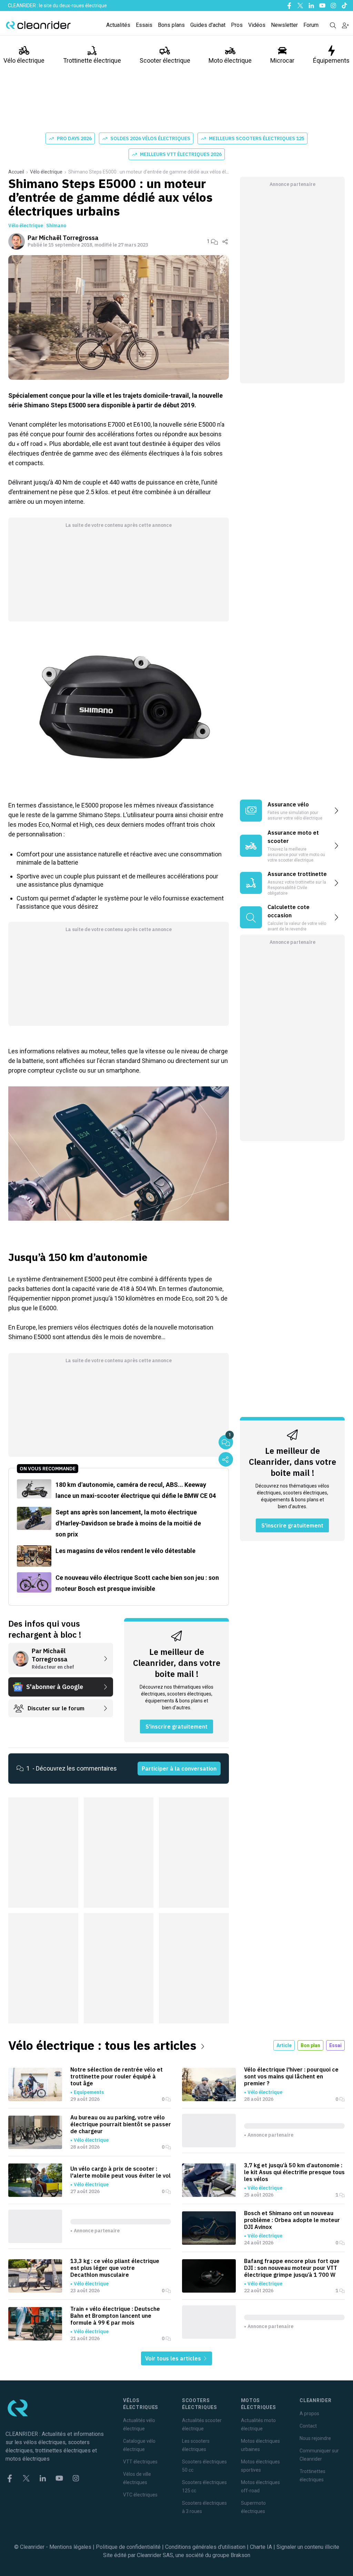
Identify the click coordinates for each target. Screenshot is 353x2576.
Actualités (118, 25)
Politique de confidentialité (128, 2547)
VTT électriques (140, 2462)
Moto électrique (230, 60)
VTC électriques (140, 2495)
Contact (308, 2426)
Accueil (16, 172)
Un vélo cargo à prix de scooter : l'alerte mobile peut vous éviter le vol (120, 2172)
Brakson (240, 2555)
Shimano (56, 226)
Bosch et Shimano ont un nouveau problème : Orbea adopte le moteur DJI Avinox (292, 2220)
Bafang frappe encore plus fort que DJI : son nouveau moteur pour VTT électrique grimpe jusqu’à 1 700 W (292, 2268)
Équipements (331, 60)
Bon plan (310, 2045)
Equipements (89, 2092)
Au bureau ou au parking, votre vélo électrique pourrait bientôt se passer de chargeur (121, 2124)
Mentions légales (70, 2547)
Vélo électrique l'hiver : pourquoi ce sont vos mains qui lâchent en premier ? (291, 2076)
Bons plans (171, 25)
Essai (335, 2045)
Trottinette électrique (92, 60)
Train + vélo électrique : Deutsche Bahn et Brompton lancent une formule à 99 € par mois (115, 2316)
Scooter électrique (165, 60)
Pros (237, 25)
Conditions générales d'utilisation (205, 2547)
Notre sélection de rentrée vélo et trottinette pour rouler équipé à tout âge (117, 2076)
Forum (311, 25)
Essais (144, 25)
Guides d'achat (208, 25)
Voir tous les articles (174, 2358)
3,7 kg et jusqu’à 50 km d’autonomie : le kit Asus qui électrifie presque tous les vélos (294, 2172)
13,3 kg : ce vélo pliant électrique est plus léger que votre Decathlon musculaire (115, 2268)
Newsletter (284, 25)
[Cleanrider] (38, 25)
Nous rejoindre (315, 2438)
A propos (309, 2413)
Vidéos (257, 25)
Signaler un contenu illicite (308, 2547)
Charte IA (261, 2547)
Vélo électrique (24, 60)
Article (284, 2045)
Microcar (282, 60)
